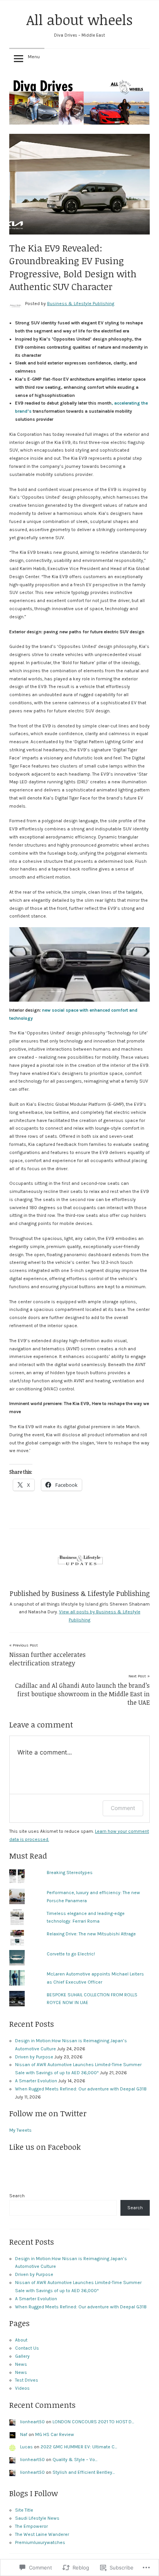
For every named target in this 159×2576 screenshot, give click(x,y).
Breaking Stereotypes (70, 1873)
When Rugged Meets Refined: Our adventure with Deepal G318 (81, 2089)
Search (17, 2196)
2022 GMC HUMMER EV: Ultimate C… (79, 2447)
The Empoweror (31, 2526)
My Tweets (20, 2130)
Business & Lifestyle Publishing (81, 304)
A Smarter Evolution (36, 2081)
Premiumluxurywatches (40, 2542)
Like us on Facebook (45, 2147)
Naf (24, 2434)
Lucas (26, 2447)
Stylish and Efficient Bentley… (84, 2472)
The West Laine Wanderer (42, 2534)
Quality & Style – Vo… (75, 2460)
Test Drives (27, 2380)
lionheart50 (32, 2422)
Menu (34, 57)
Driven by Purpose (34, 2057)
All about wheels (79, 19)
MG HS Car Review (55, 2434)
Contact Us (27, 2348)
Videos (22, 2388)
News (21, 2364)
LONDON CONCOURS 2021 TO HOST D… (93, 2422)
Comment (123, 1808)
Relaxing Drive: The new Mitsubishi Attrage (91, 1934)
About (21, 2340)
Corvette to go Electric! (71, 1954)
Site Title (24, 2510)
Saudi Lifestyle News (37, 2518)
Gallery (22, 2356)
